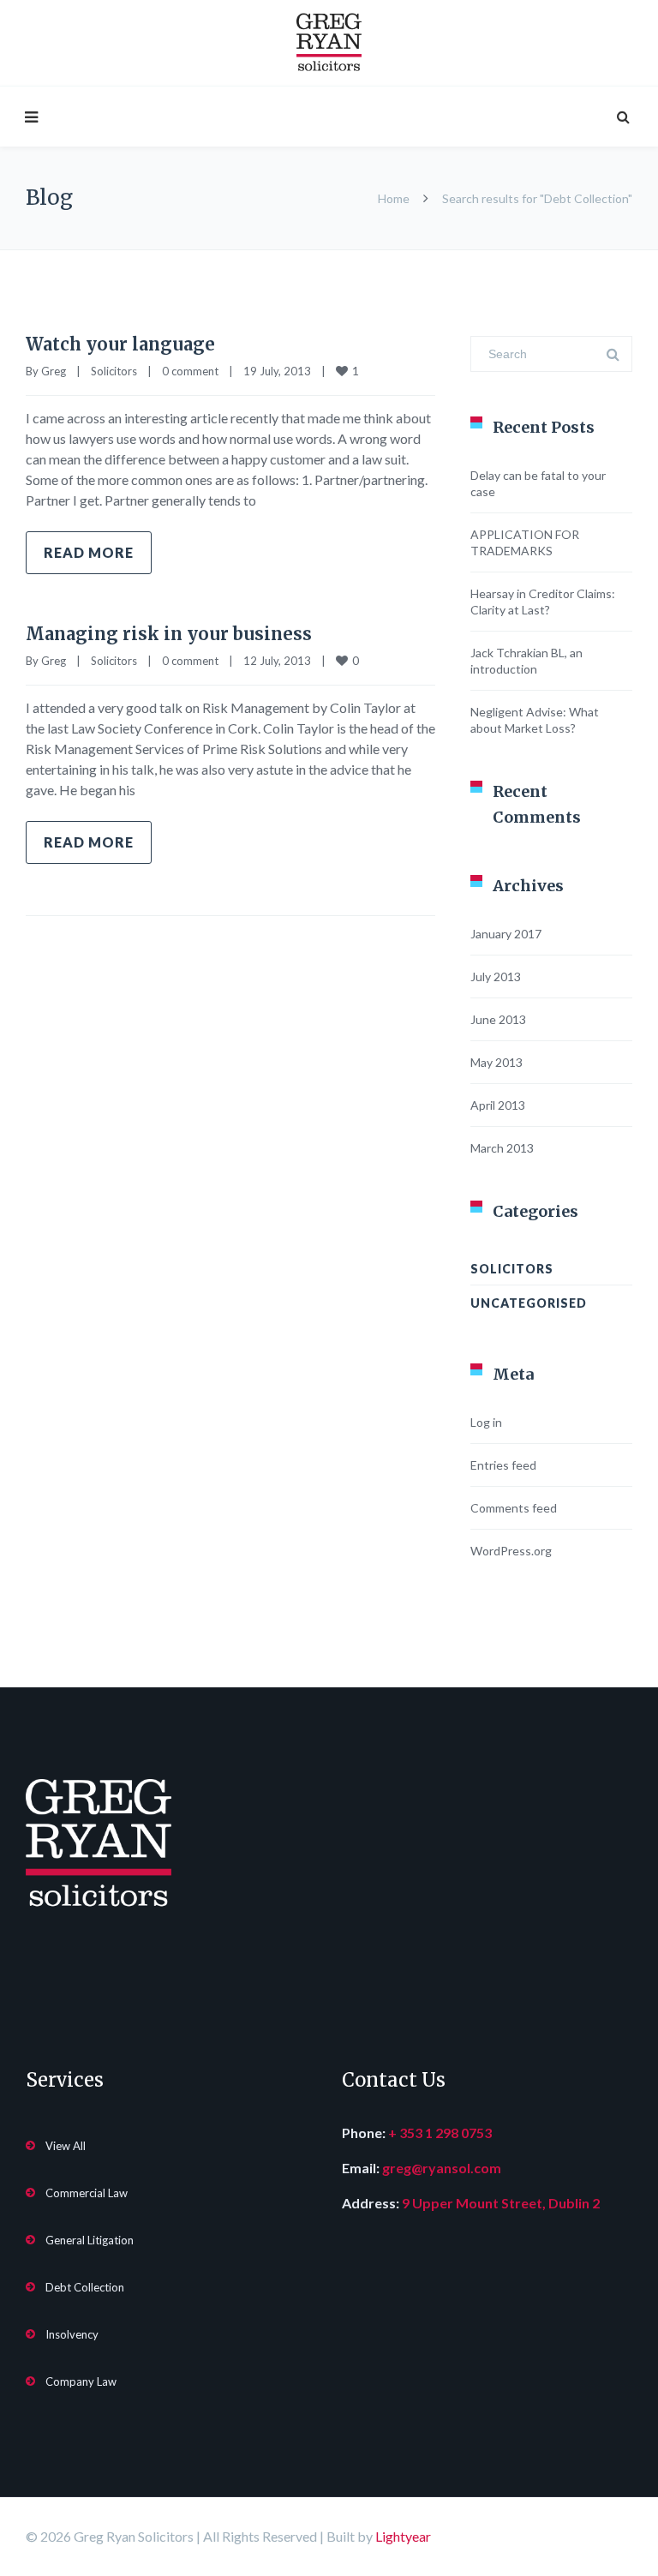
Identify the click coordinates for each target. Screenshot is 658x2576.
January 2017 (506, 934)
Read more (89, 552)
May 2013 (496, 1062)
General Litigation (90, 2240)
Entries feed (503, 1465)
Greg (54, 371)
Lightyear (403, 2536)
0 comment (190, 371)
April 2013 (498, 1105)
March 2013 (502, 1148)
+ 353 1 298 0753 (440, 2133)
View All (66, 2146)
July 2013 (496, 976)
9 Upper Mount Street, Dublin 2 (501, 2203)
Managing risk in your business (169, 634)
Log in (486, 1422)
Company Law (81, 2381)
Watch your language (120, 344)
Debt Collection (85, 2287)
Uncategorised (529, 1303)
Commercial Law (87, 2193)
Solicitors (114, 371)
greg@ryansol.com (442, 2168)
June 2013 (498, 1019)
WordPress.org (511, 1551)
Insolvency (72, 2334)
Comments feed (514, 1508)
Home (394, 198)
